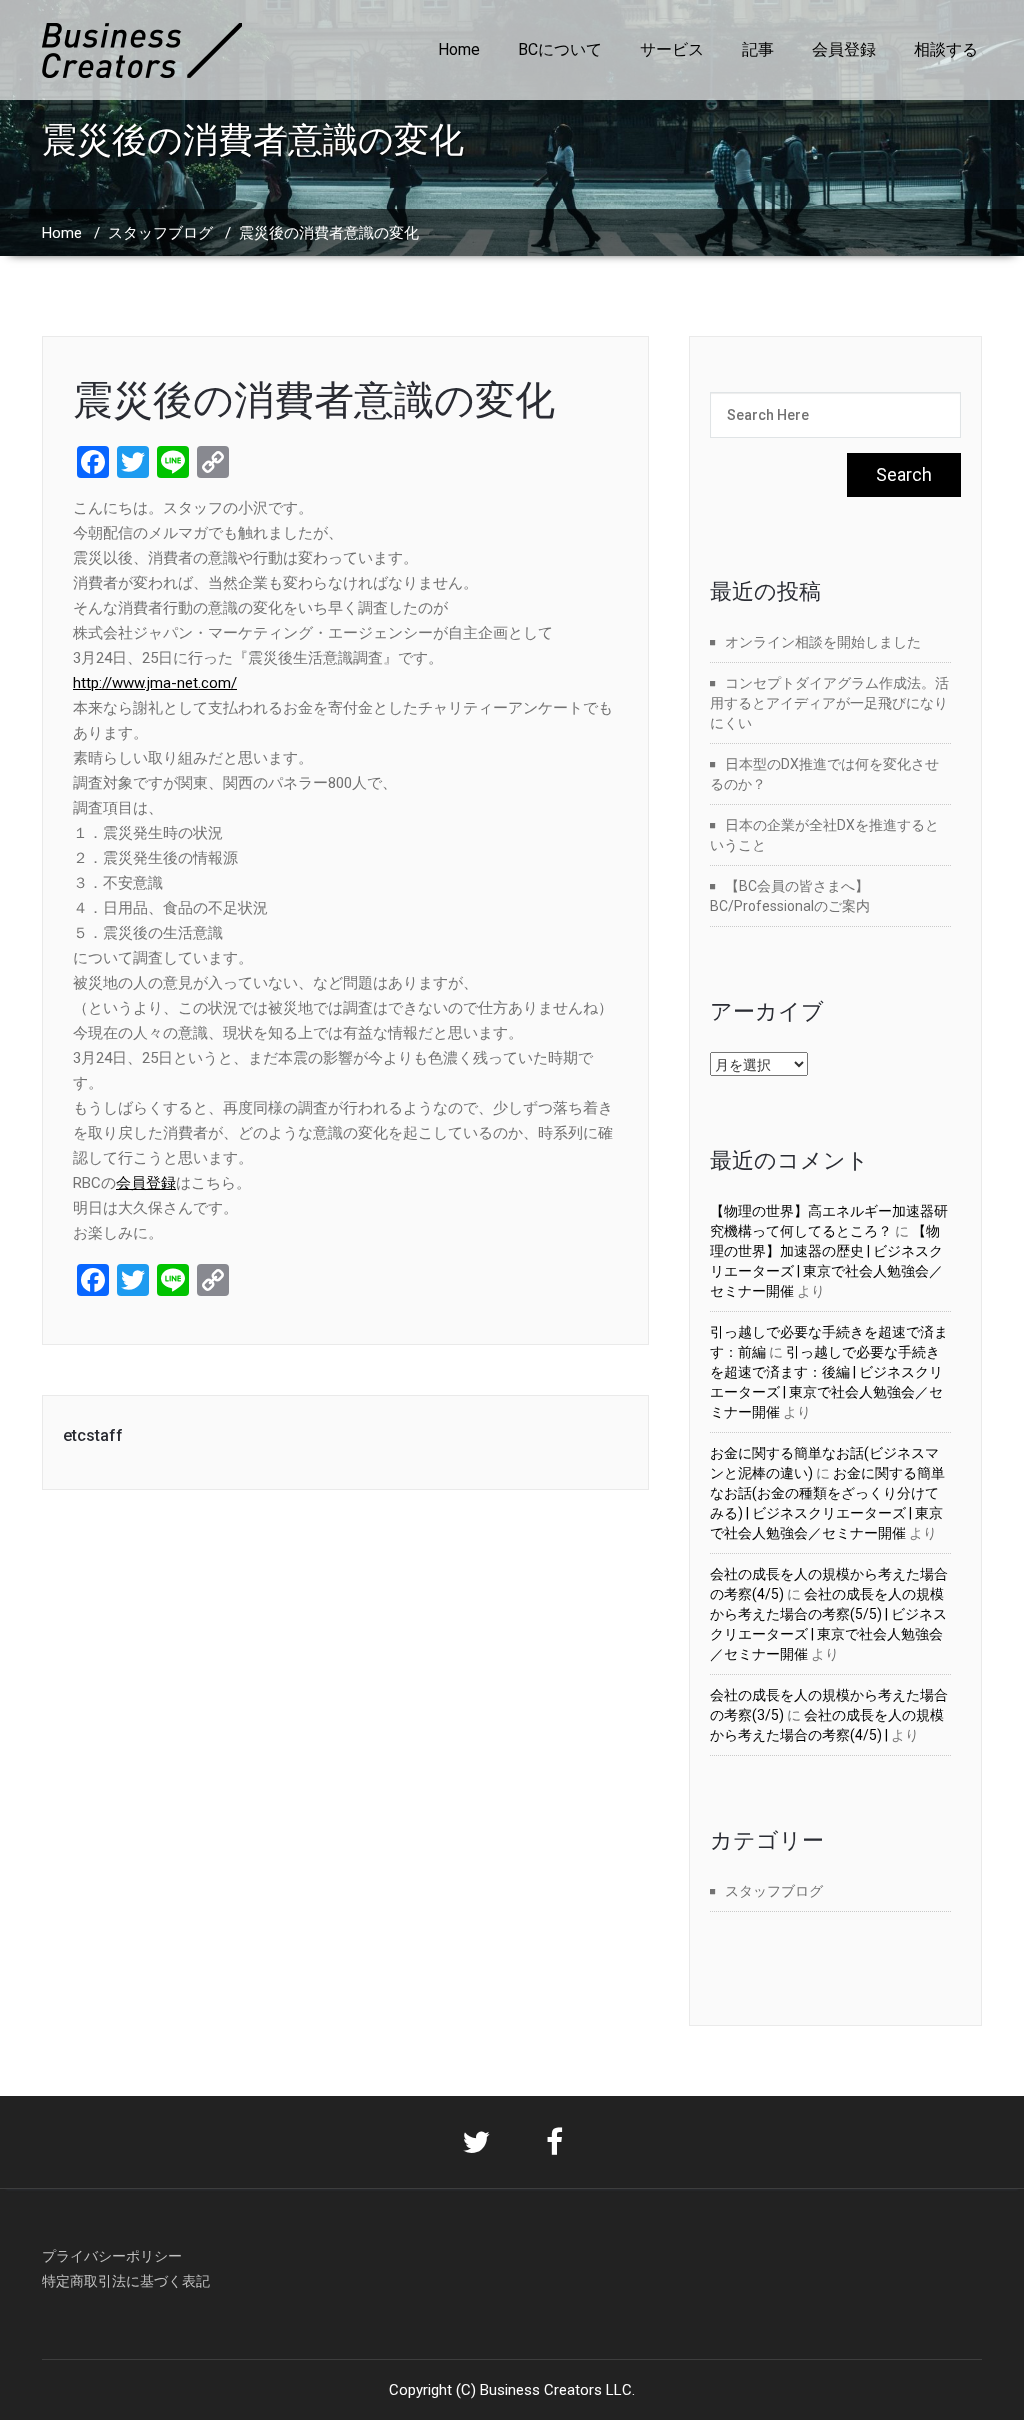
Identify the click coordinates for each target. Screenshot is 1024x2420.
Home (459, 49)
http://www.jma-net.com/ (155, 683)
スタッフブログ (160, 233)
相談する (946, 49)
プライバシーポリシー (112, 2256)
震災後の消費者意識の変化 (314, 400)
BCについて (560, 49)
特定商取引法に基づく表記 (126, 2281)
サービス (672, 49)
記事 (758, 49)
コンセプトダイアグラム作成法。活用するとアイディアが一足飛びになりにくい (829, 703)
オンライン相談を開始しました (823, 642)
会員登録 (844, 49)
